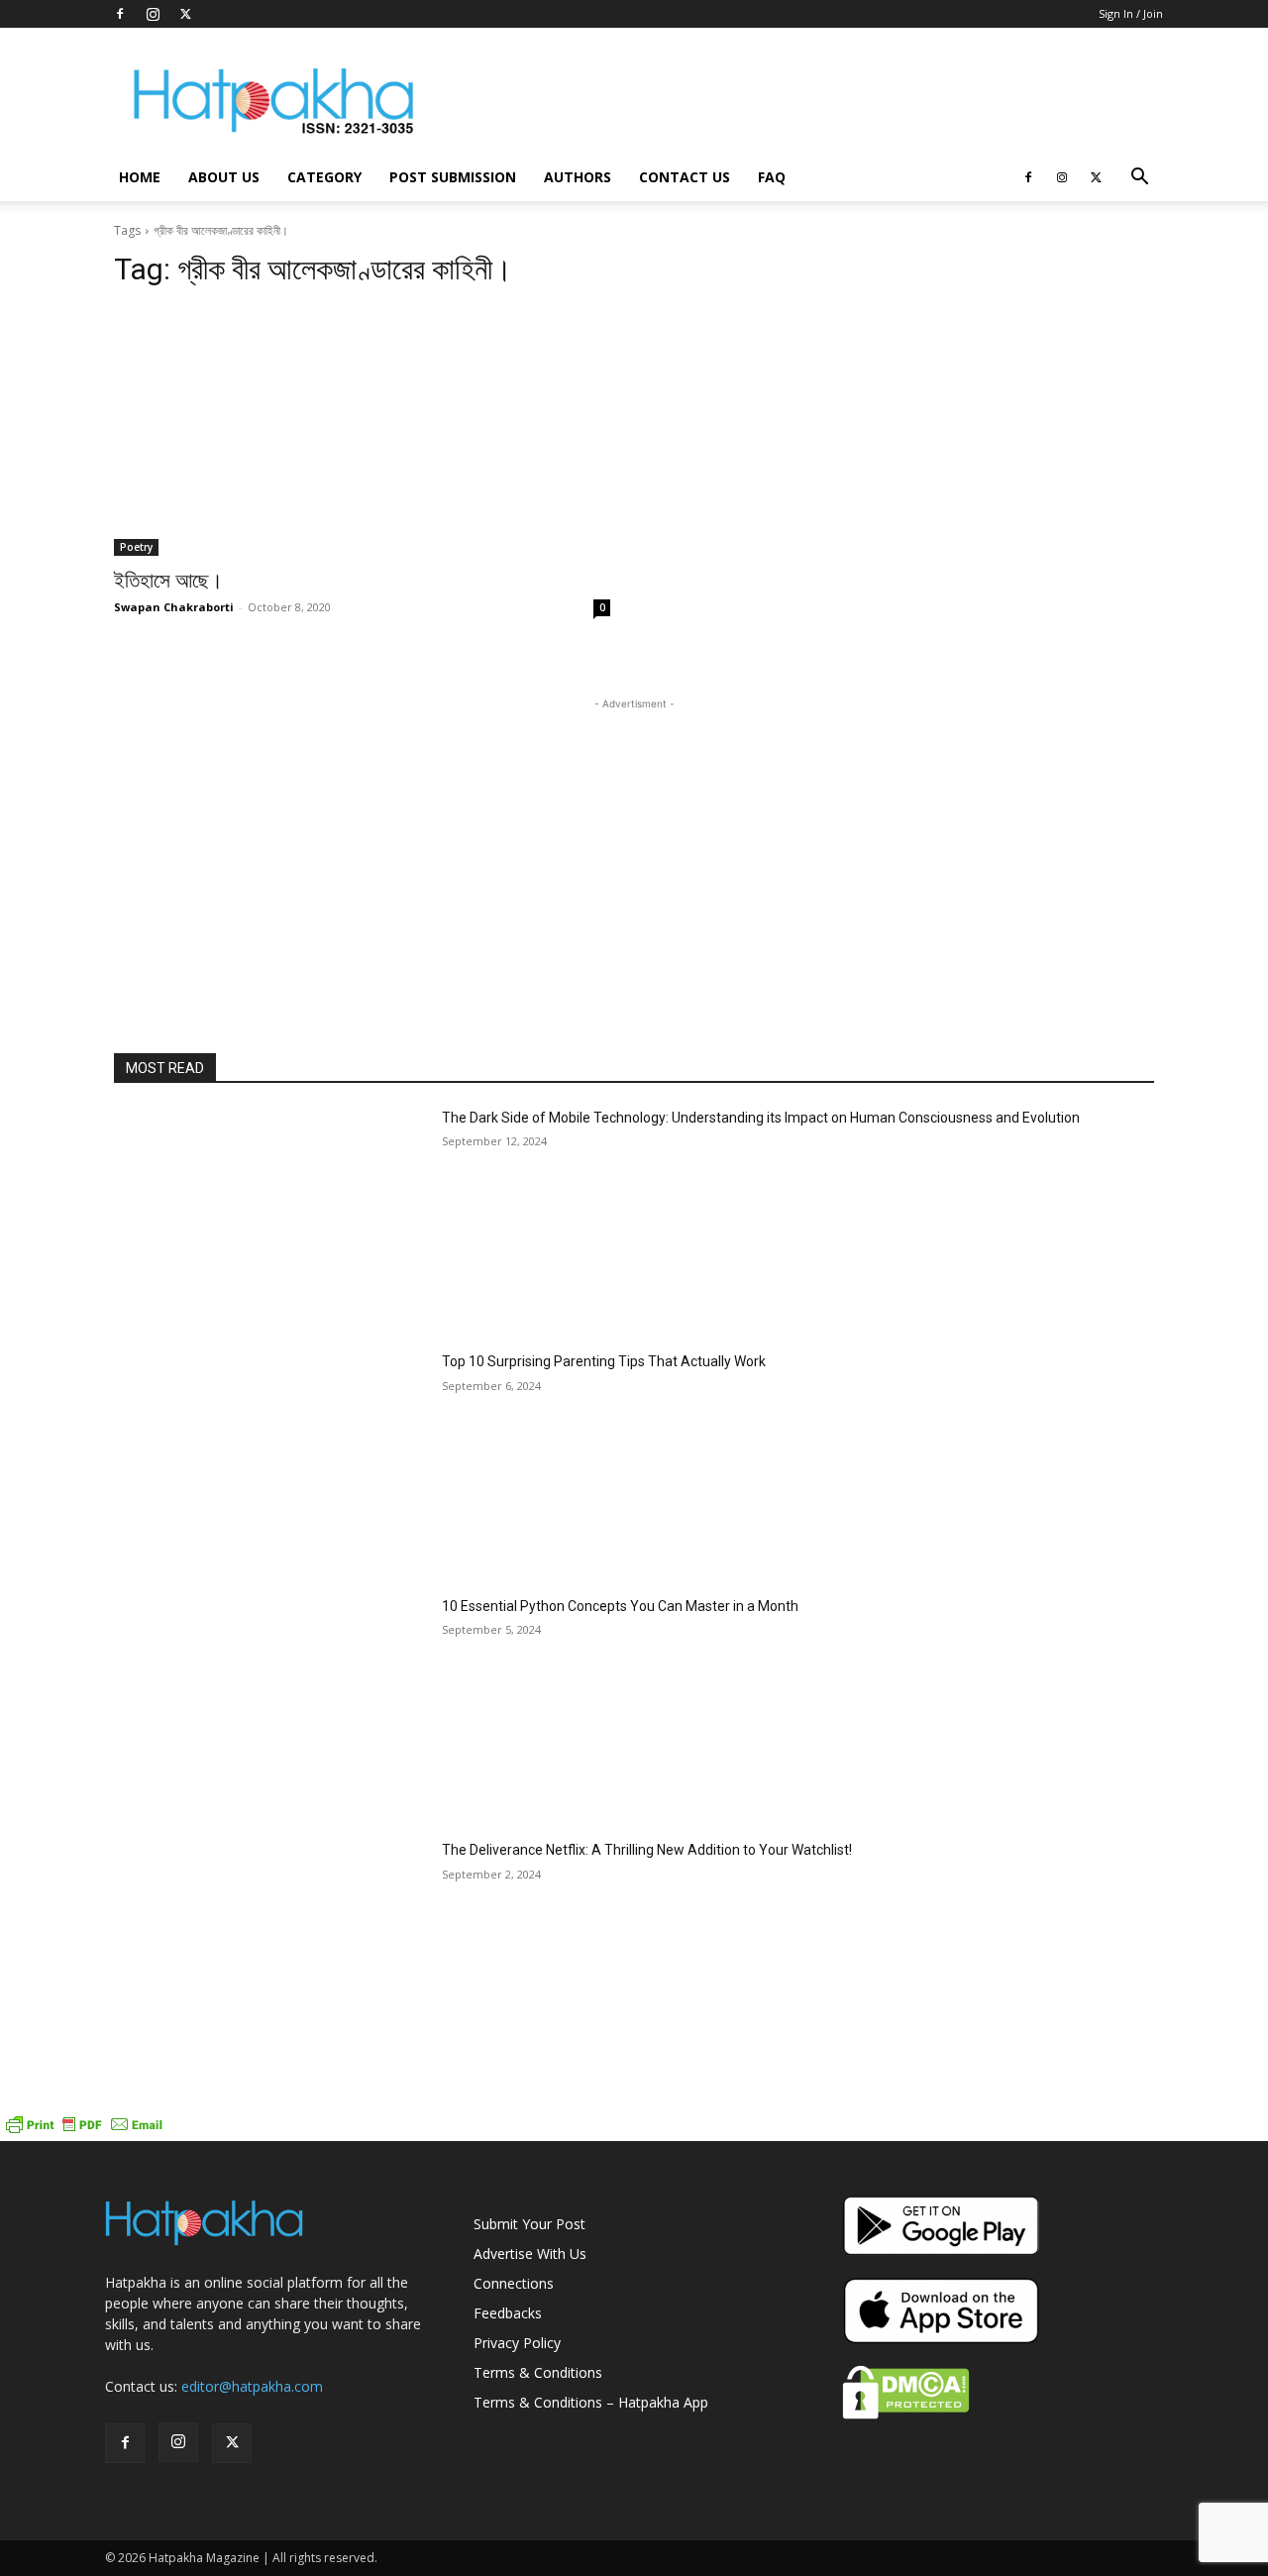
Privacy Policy (517, 2343)
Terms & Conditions (538, 2372)
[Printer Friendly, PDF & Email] (84, 2131)
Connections (514, 2283)
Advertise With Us (530, 2254)
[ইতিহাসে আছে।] (362, 431)
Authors (578, 177)
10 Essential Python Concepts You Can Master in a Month (620, 1606)
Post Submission (453, 177)
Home (140, 177)
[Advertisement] (802, 100)
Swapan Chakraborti (174, 607)
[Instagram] (153, 14)
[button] (1139, 179)
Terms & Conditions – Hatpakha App (591, 2402)
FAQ (772, 177)
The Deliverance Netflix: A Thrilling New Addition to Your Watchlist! (647, 1850)
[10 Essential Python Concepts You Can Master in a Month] (270, 1707)
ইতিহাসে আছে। (168, 581)
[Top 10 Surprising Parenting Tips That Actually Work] (270, 1462)
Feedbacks (508, 2313)
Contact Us (685, 177)
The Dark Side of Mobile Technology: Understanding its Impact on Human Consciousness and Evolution (761, 1118)
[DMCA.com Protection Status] (906, 2414)
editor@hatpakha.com (252, 2386)
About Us (224, 177)
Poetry (136, 547)
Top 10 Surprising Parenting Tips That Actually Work (604, 1361)
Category (324, 177)
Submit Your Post (529, 2224)
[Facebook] (120, 14)
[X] (185, 14)
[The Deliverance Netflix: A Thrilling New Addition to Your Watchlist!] (270, 1950)
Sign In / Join (1131, 13)
